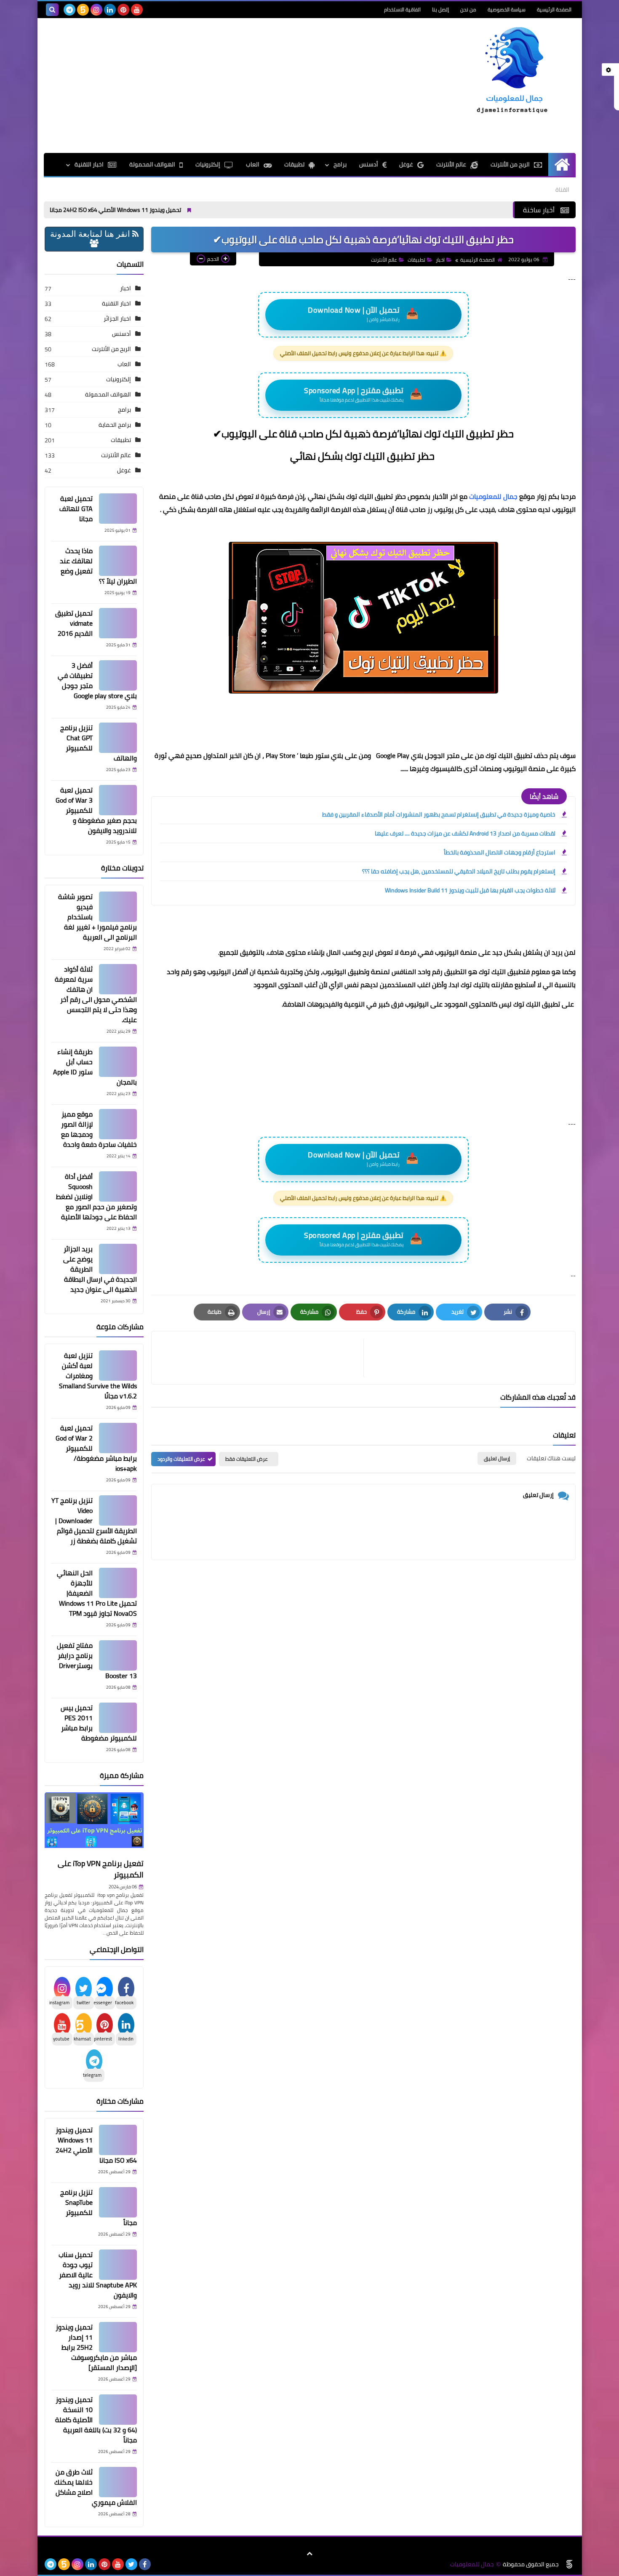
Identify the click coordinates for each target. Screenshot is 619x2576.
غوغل (406, 164)
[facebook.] (150, 10)
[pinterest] (123, 10)
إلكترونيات (208, 164)
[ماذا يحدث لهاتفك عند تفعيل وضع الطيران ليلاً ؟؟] (118, 561)
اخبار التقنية (89, 164)
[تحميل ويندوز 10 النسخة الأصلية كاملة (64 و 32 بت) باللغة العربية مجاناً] (118, 2410)
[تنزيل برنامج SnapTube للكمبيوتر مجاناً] (118, 2202)
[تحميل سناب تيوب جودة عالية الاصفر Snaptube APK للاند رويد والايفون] (118, 2265)
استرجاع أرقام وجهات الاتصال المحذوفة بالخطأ (500, 852)
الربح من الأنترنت (510, 164)
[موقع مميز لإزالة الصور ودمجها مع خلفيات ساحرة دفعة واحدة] (118, 1124)
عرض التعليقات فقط (247, 1459)
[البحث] (52, 10)
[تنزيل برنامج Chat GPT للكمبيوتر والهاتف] (118, 738)
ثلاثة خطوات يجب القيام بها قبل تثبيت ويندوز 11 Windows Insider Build (470, 890)
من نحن (468, 9)
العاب (253, 164)
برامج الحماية (115, 425)
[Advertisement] (197, 86)
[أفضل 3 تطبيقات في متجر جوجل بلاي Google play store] (118, 675)
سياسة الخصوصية (507, 9)
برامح (340, 164)
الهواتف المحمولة (152, 164)
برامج (124, 410)
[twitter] (131, 2564)
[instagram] (96, 10)
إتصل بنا (440, 9)
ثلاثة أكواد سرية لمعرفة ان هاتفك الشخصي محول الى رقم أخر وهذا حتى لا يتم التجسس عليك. (96, 994)
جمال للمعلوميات (493, 496)
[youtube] (137, 10)
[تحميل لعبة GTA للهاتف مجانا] (118, 509)
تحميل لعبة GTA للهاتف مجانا (76, 509)
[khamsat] (83, 10)
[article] (261, 1358)
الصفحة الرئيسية (554, 9)
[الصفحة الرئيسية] (562, 165)
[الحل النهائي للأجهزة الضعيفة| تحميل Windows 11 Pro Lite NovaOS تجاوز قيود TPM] (118, 1583)
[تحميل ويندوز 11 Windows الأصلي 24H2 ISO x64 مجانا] (118, 2140)
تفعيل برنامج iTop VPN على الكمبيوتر (101, 1869)
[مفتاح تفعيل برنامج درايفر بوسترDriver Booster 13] (118, 1655)
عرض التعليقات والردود (181, 1459)
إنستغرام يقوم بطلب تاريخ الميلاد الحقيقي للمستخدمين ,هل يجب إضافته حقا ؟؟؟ (459, 871)
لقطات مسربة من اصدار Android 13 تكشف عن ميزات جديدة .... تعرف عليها (465, 833)
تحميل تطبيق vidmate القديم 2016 (74, 623)
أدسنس (369, 164)
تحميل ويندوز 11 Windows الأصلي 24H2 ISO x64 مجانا (180, 210)
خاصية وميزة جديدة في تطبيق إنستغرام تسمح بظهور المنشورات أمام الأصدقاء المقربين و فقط (439, 814)
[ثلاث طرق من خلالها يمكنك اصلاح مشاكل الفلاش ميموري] (118, 2482)
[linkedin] (110, 10)
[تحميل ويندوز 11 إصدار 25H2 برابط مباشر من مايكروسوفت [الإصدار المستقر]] (118, 2337)
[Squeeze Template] (569, 2564)
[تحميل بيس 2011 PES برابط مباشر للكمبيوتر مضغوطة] (118, 1718)
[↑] (309, 2554)
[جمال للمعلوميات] (515, 72)
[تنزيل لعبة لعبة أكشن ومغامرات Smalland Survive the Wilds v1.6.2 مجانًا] (118, 1366)
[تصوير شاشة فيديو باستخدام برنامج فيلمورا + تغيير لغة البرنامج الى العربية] (118, 907)
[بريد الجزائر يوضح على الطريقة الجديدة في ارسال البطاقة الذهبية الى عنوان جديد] (118, 1259)
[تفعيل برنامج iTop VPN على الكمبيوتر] (94, 1824)
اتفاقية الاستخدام (402, 9)
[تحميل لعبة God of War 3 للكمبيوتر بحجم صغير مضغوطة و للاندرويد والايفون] (118, 800)
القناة (562, 190)
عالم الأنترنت (451, 164)
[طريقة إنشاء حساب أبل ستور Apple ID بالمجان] (118, 1062)
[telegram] (69, 10)
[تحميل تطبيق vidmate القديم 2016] (118, 623)
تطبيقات (294, 164)
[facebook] (145, 2564)
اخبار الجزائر (117, 319)
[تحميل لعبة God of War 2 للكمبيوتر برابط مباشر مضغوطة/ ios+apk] (118, 1438)
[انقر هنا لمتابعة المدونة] (94, 244)
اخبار (440, 260)
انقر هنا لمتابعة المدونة (91, 234)
